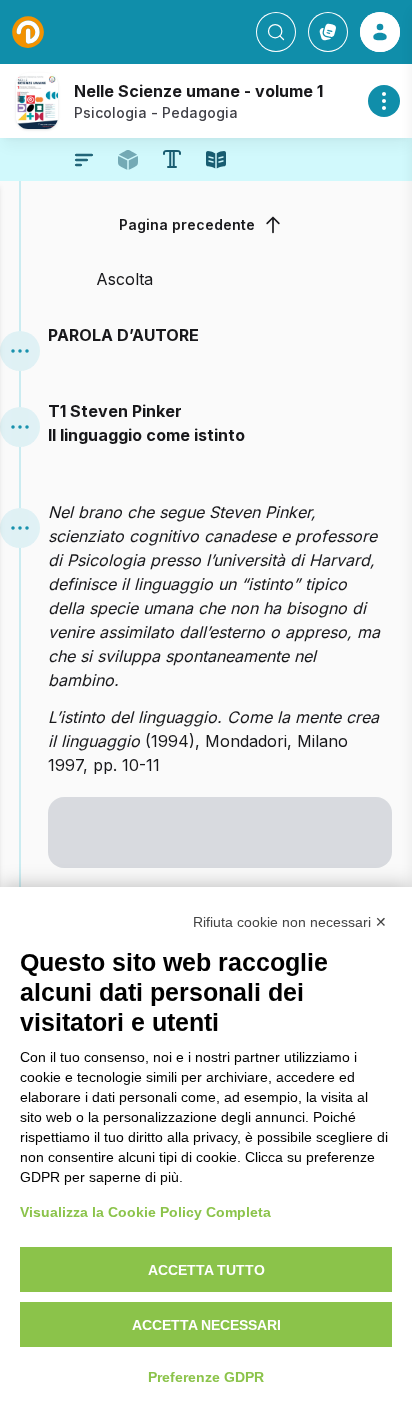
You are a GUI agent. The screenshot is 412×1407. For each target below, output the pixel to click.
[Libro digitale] (216, 160)
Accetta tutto (206, 1270)
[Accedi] (380, 32)
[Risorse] (128, 160)
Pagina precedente (187, 224)
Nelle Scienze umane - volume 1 (198, 91)
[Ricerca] (276, 32)
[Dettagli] (384, 101)
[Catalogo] (328, 32)
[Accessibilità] (172, 159)
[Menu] (20, 351)
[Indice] (84, 160)
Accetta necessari (206, 1325)
